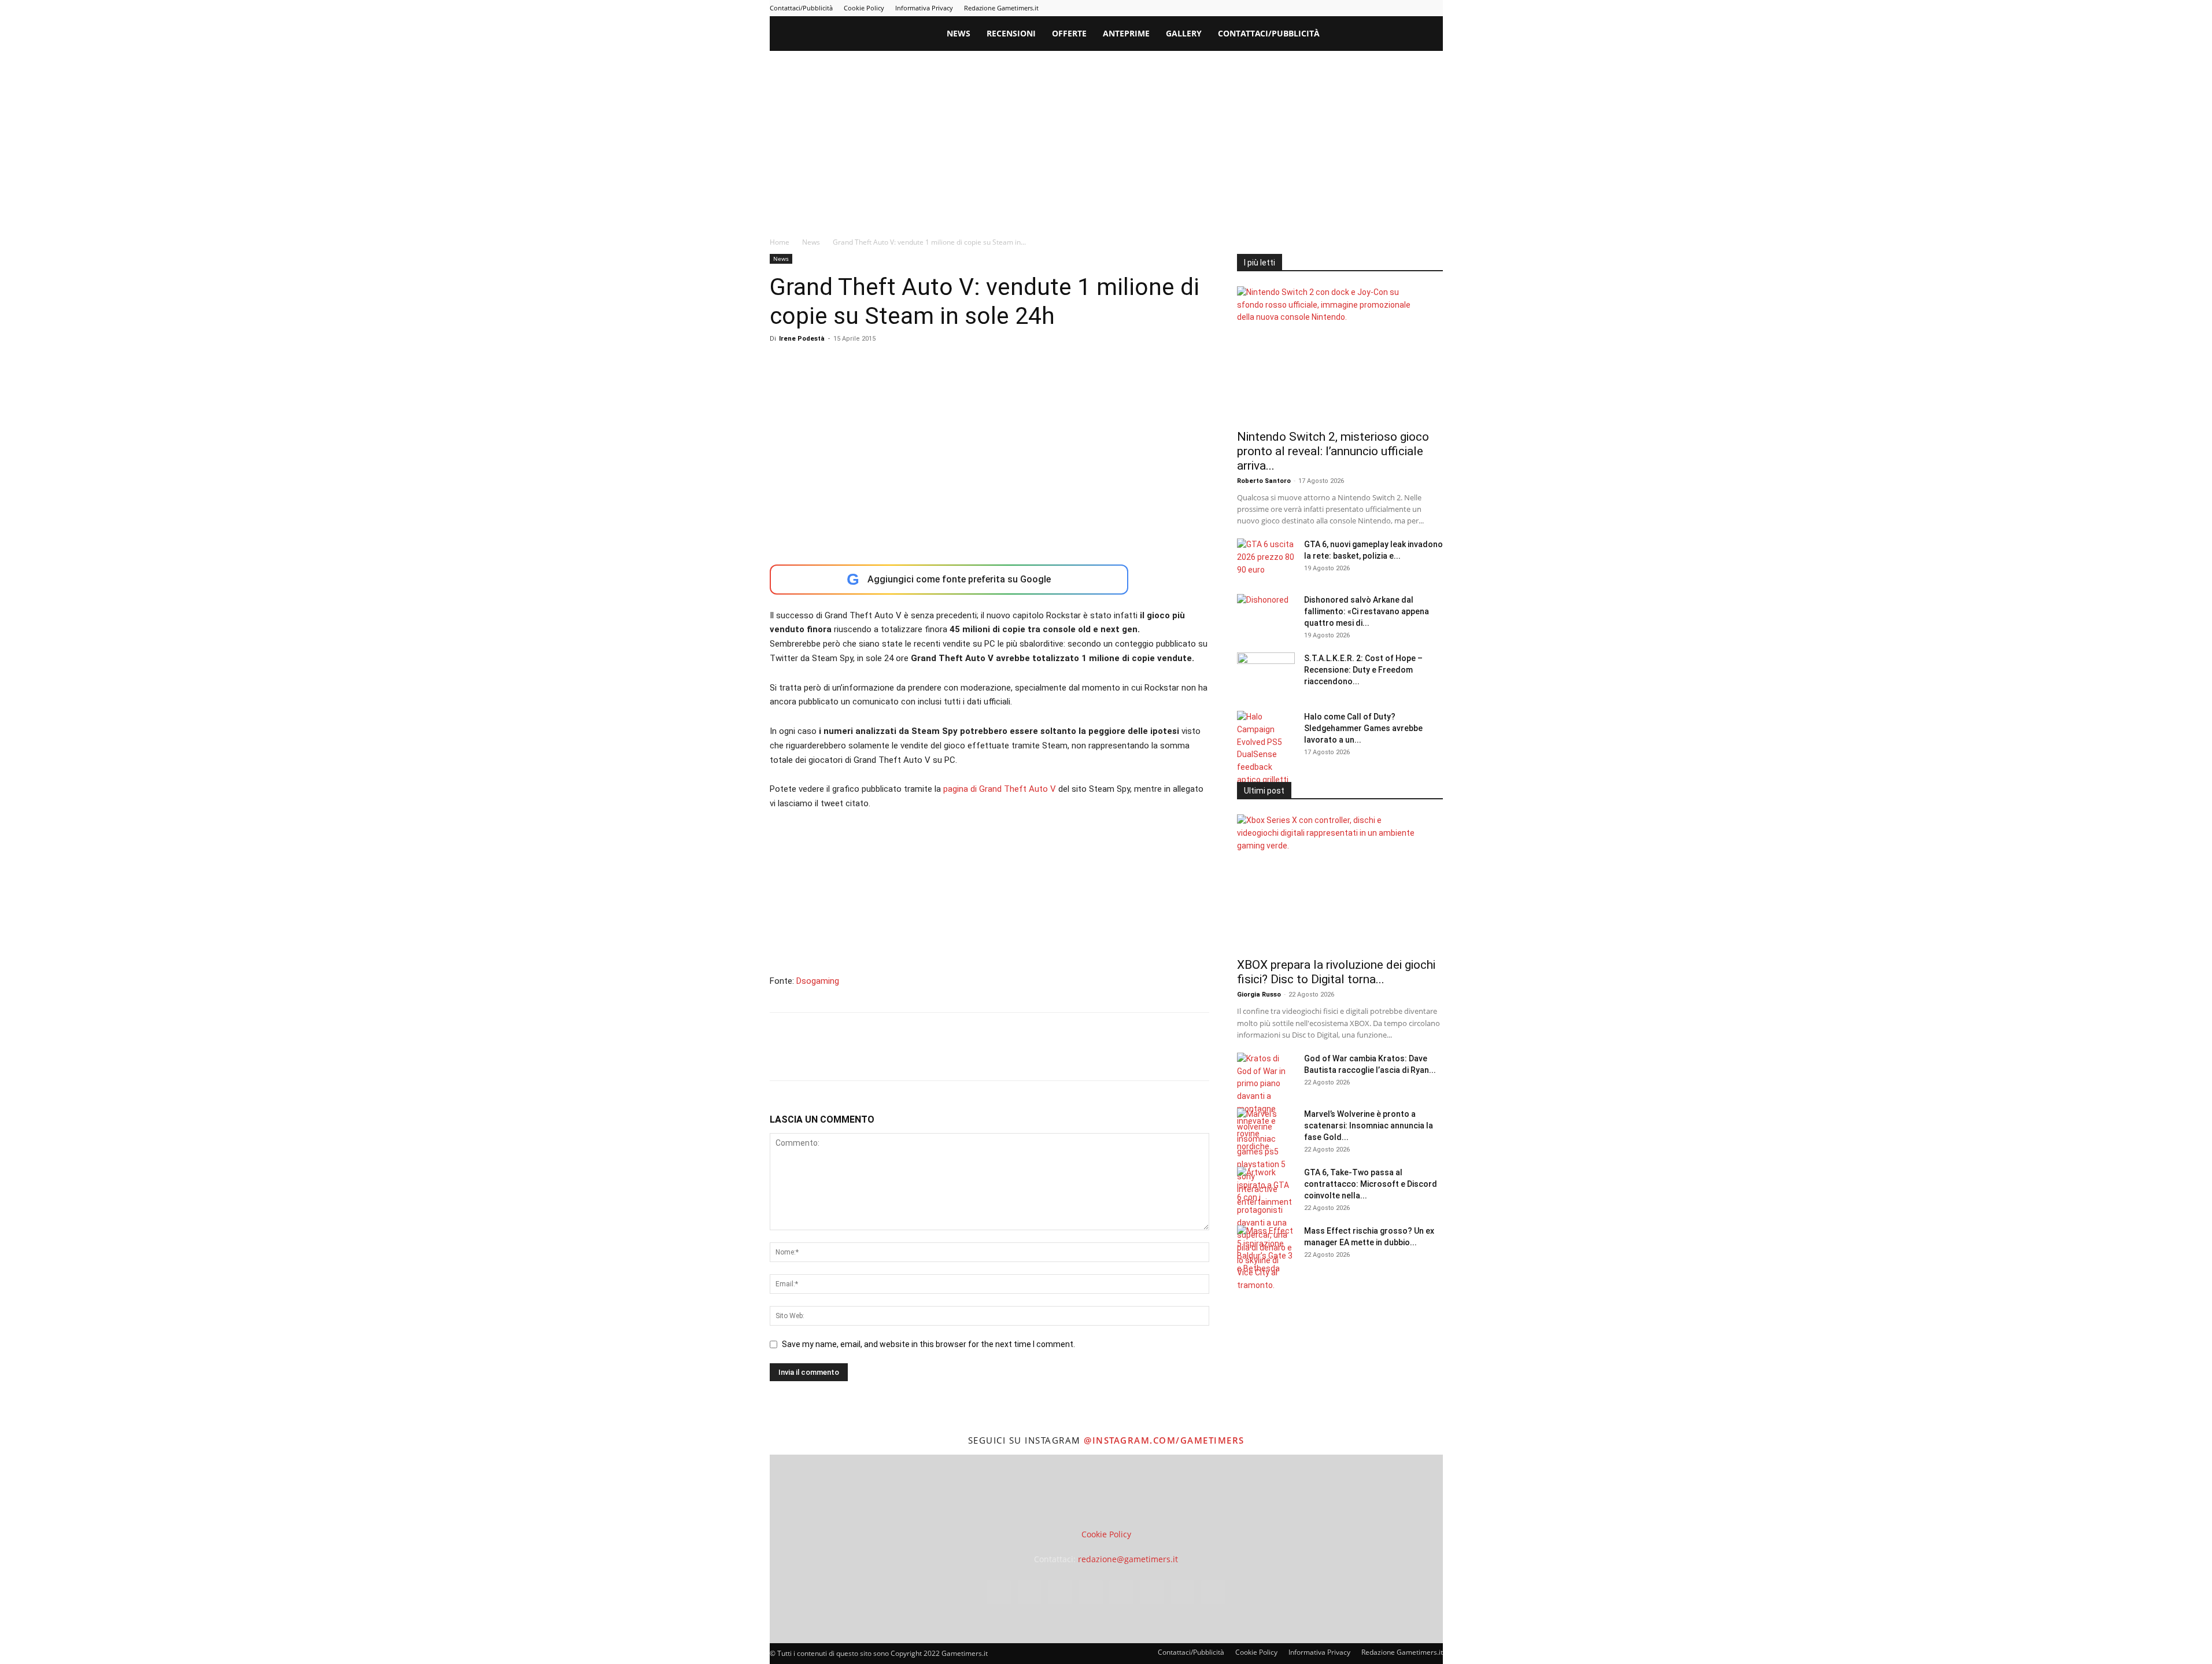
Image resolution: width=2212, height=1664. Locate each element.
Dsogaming (818, 981)
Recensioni (1011, 33)
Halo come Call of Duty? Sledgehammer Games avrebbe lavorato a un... (1363, 728)
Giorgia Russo (1259, 995)
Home (780, 242)
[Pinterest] (1358, 8)
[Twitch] (1396, 8)
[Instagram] (1320, 8)
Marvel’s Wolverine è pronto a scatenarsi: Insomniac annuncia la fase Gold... (1369, 1126)
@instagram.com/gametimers (1164, 1440)
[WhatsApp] (861, 1057)
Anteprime (1126, 33)
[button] (1429, 34)
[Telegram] (1377, 8)
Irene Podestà (802, 339)
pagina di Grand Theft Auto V (1001, 789)
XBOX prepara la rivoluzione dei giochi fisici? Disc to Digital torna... (1336, 972)
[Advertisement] (1106, 138)
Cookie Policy (864, 8)
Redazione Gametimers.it (1001, 8)
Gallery (1184, 33)
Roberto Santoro (1264, 481)
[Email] (914, 1057)
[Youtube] (1434, 8)
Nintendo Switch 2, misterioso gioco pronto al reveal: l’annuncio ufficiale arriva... (1333, 451)
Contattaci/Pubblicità (801, 8)
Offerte (1069, 33)
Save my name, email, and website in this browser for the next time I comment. (928, 1344)
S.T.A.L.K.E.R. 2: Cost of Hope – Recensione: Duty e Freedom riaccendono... (1363, 670)
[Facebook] (1301, 8)
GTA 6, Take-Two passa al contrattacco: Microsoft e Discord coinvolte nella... (1371, 1184)
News (959, 33)
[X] (1415, 8)
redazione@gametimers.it (1128, 1559)
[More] (968, 1057)
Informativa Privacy (924, 8)
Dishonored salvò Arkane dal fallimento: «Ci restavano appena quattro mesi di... (1367, 611)
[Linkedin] (1339, 8)
